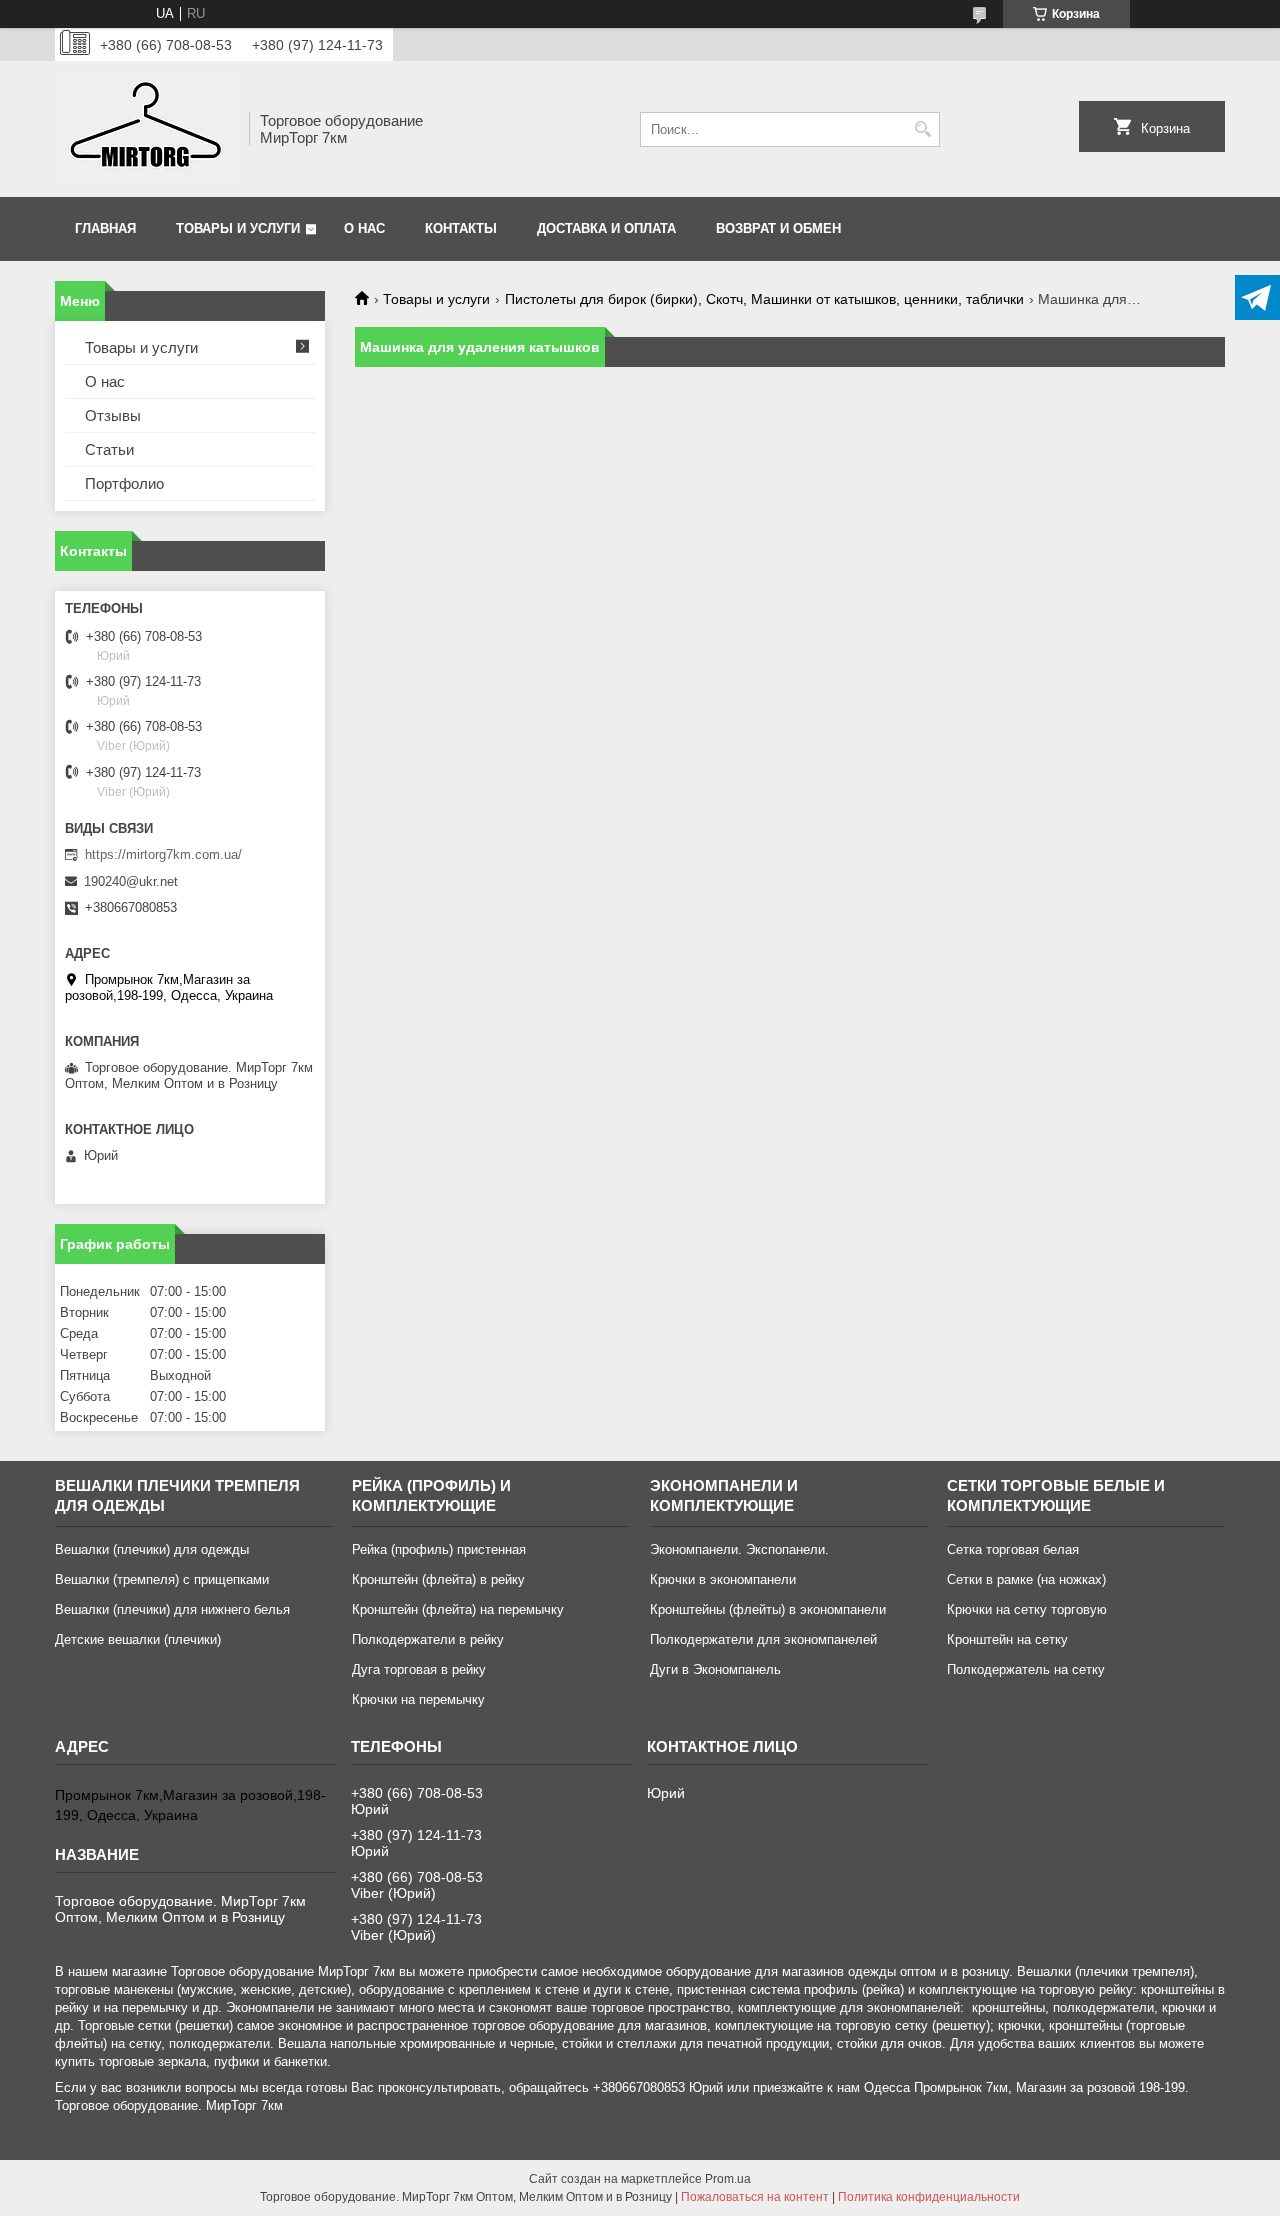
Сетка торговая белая (1013, 1549)
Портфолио (124, 483)
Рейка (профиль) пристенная (439, 1549)
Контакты (461, 228)
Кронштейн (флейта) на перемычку (458, 1609)
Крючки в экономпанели (723, 1579)
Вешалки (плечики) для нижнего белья (172, 1609)
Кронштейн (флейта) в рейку (438, 1579)
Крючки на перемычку (418, 1699)
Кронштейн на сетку (1007, 1639)
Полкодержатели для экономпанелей (763, 1639)
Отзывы (113, 415)
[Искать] (922, 129)
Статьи (109, 449)
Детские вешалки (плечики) (138, 1639)
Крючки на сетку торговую (1027, 1609)
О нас (364, 228)
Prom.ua (728, 2179)
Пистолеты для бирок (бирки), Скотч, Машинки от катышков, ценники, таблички (764, 299)
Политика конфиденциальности (929, 2197)
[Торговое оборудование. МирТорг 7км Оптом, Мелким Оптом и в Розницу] (145, 129)
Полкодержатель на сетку (1026, 1669)
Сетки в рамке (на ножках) (1026, 1579)
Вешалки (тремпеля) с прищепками (162, 1579)
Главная (105, 228)
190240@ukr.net (131, 881)
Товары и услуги (238, 228)
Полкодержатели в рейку (428, 1639)
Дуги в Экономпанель (715, 1669)
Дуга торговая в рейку (419, 1669)
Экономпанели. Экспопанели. (739, 1549)
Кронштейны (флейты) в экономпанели (768, 1609)
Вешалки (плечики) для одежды (152, 1549)
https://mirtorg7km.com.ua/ (163, 854)
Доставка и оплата (606, 228)
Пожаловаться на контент (755, 2197)
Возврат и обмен (778, 228)
